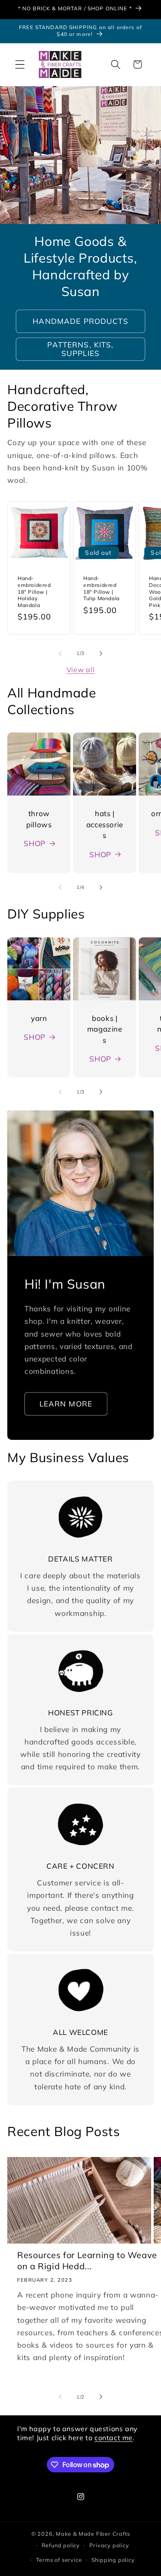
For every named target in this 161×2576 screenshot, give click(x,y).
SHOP (35, 843)
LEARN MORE (66, 1404)
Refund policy (61, 2545)
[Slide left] (60, 654)
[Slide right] (101, 654)
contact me (114, 2438)
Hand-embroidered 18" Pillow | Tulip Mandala (102, 588)
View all (81, 670)
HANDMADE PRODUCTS (80, 321)
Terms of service (59, 2560)
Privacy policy (109, 2545)
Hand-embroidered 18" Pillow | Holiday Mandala (34, 591)
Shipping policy (113, 2560)
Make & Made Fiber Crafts (93, 2534)
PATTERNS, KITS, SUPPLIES (80, 349)
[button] (20, 64)
